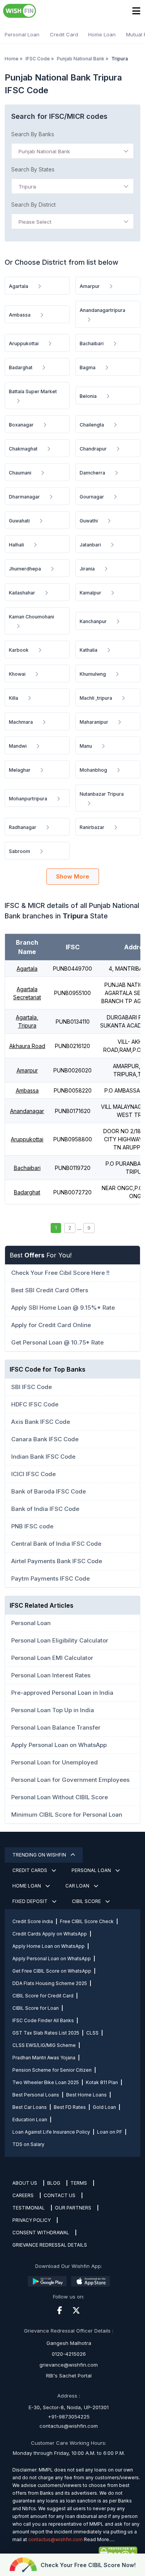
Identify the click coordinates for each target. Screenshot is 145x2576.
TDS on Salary (28, 2144)
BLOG (54, 2183)
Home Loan (102, 34)
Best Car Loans (30, 2107)
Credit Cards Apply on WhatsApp (50, 1934)
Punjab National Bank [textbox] (44, 151)
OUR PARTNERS (73, 2208)
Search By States (33, 169)
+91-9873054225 (69, 2417)
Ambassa (27, 1090)
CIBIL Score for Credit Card (43, 1996)
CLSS (92, 2033)
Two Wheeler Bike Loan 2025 (46, 2082)
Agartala (27, 969)
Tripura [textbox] (27, 187)
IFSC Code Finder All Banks (43, 2020)
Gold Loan (104, 2107)
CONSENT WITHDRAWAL (41, 2233)
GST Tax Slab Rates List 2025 (46, 2033)
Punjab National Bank (81, 59)
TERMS (79, 2183)
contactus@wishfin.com (69, 2426)
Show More (73, 876)
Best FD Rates (70, 2107)
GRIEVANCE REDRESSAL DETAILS (50, 2245)
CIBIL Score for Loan (36, 2008)
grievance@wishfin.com (69, 2365)
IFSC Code (38, 59)
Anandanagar (27, 1111)
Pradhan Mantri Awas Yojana (44, 2058)
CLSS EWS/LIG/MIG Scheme (44, 2045)
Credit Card (64, 34)
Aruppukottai (27, 1139)
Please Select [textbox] (35, 222)
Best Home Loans (86, 2095)
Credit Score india (33, 1921)
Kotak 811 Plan (102, 2082)
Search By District (33, 205)
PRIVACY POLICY (32, 2220)
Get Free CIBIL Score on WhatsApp (52, 1971)
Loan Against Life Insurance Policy (51, 2132)
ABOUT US (25, 2183)
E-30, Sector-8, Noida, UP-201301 (69, 2407)
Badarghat (27, 1192)
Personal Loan (22, 34)
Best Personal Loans (36, 2095)
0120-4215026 (69, 2354)
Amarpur (27, 1070)
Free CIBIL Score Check (87, 1921)
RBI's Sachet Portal (69, 2376)
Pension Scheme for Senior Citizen (52, 2070)
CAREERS (23, 2195)
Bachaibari (27, 1168)
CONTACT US (60, 2195)
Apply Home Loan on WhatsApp (49, 1946)
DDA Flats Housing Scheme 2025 (50, 1983)
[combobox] (72, 151)
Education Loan (30, 2120)
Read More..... (99, 2539)
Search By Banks (33, 134)
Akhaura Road (27, 1046)
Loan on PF (110, 2132)
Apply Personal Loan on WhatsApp (52, 1959)
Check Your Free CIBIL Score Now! (88, 2565)
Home (12, 59)
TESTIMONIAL (29, 2208)
